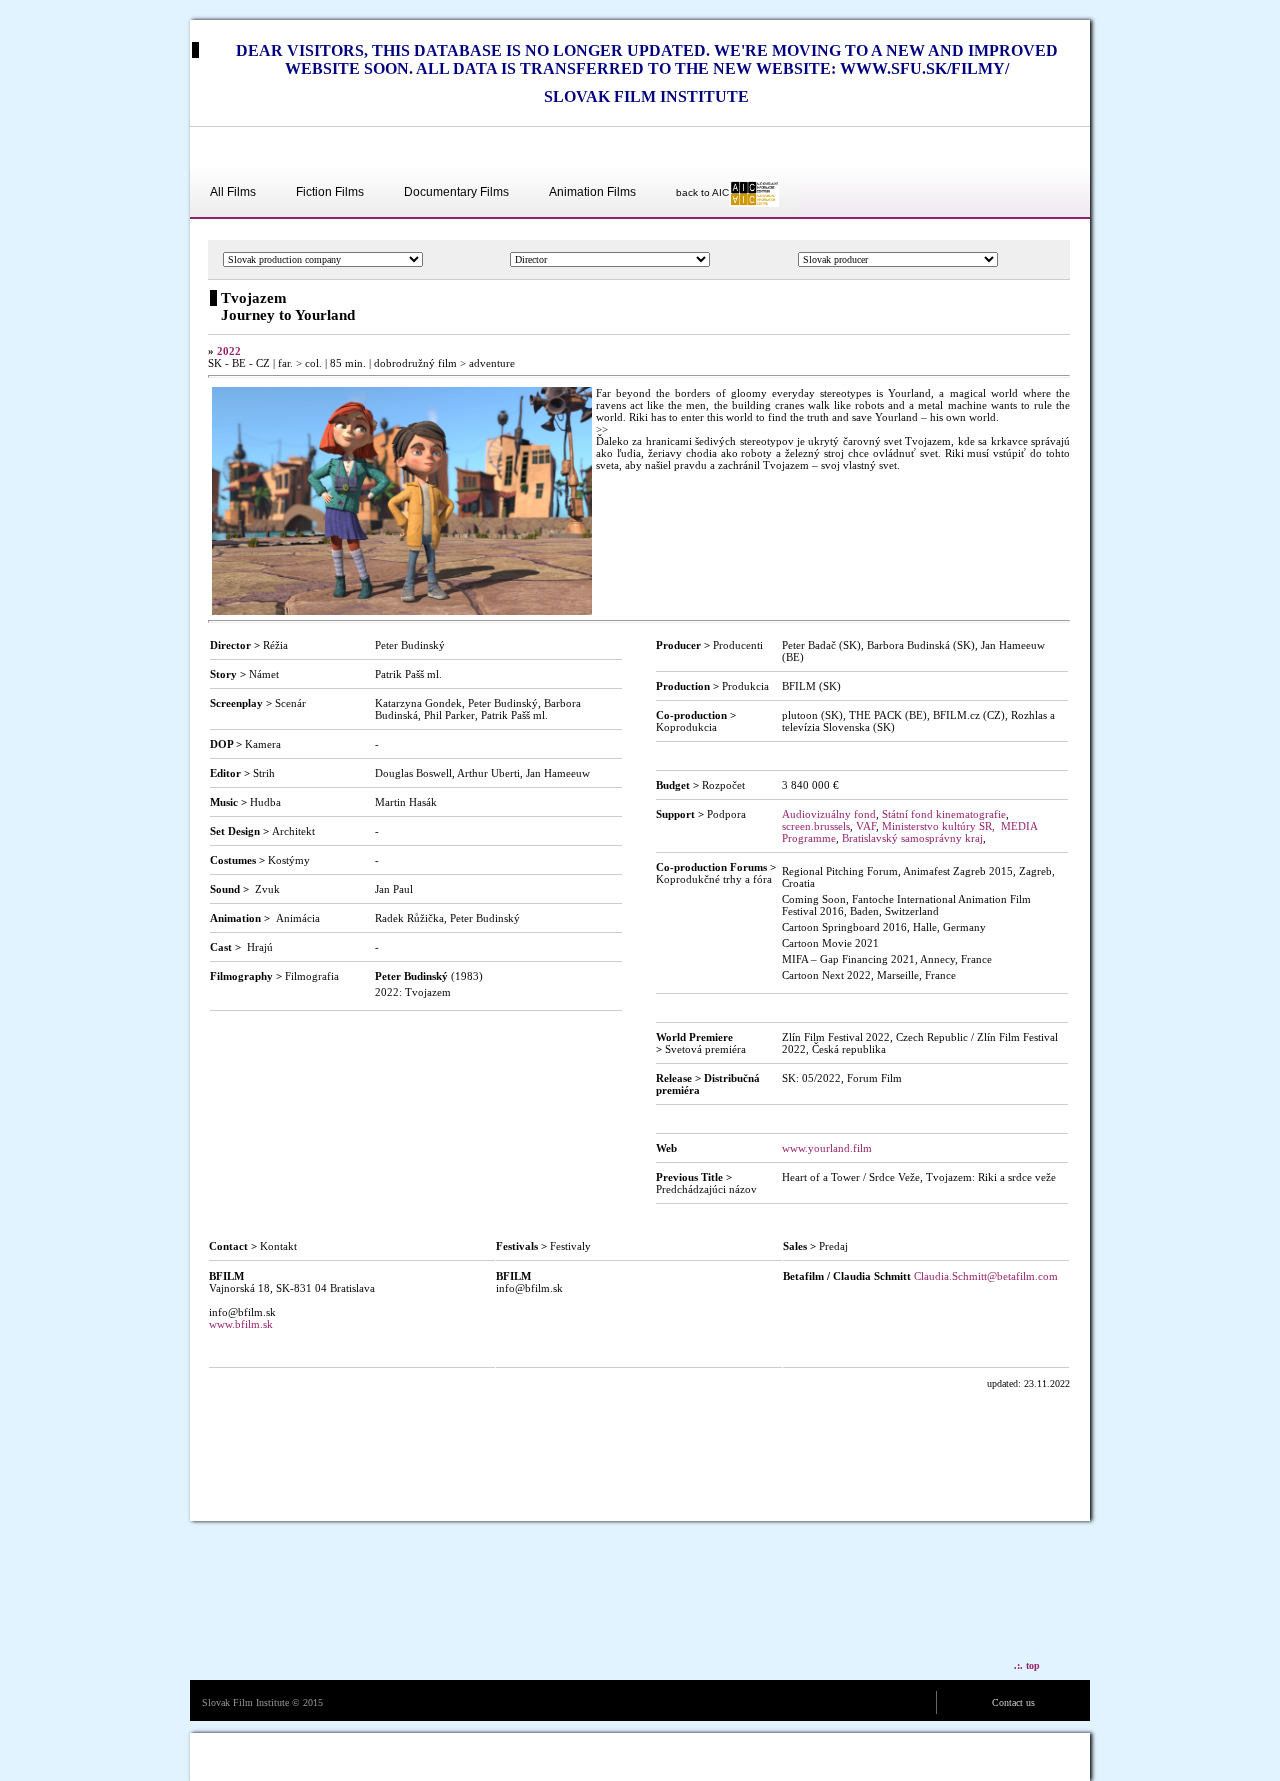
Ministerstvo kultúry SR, (938, 826)
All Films (233, 192)
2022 (229, 351)
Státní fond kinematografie (944, 814)
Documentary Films (456, 192)
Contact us (1013, 1702)
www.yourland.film (827, 1148)
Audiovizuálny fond (829, 814)
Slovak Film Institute (245, 1702)
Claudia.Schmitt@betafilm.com (986, 1276)
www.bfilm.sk (241, 1324)
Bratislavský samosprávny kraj (912, 838)
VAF (866, 826)
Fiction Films (330, 192)
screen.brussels (816, 826)
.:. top (1027, 1665)
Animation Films (592, 192)
